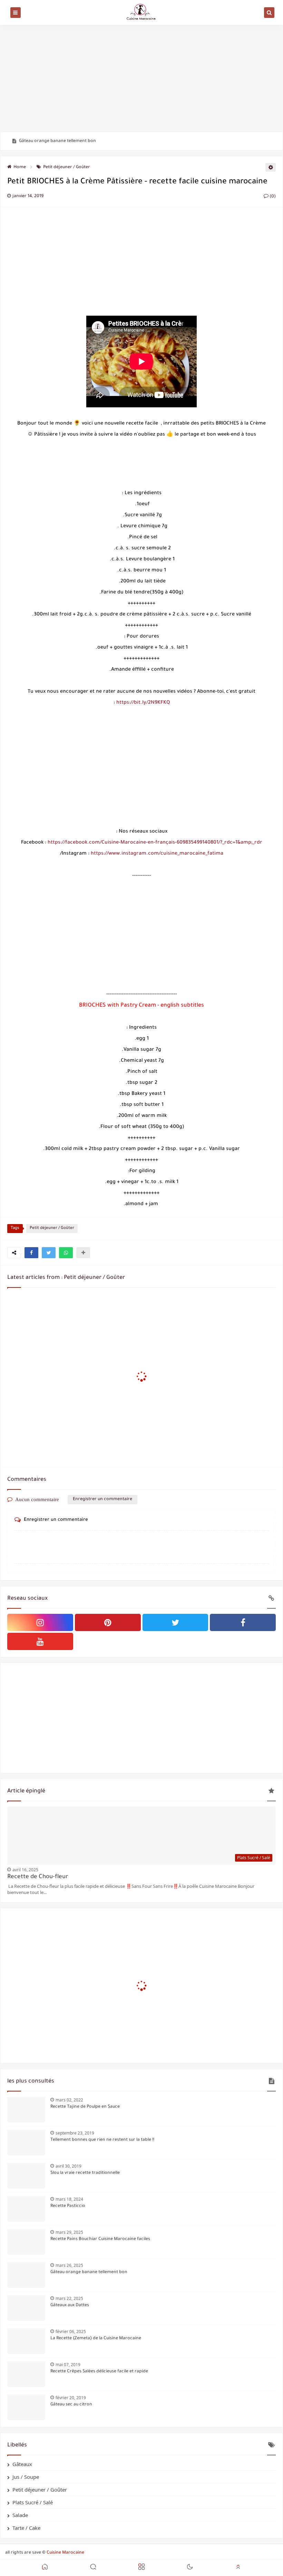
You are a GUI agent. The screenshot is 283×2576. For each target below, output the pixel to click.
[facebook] (243, 1622)
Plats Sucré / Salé (33, 2502)
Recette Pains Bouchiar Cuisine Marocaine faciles (100, 2239)
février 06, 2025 (71, 2331)
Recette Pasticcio (68, 2206)
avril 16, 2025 (25, 1870)
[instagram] (40, 1622)
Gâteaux (22, 2464)
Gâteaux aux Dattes (70, 2305)
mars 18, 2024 (69, 2199)
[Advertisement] (141, 78)
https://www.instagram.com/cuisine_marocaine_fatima (157, 854)
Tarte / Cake (26, 2528)
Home (20, 167)
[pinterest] (108, 1622)
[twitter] (175, 1622)
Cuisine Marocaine (65, 2553)
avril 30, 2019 (69, 2166)
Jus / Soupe (26, 2477)
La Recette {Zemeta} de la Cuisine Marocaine (96, 2339)
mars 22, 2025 (69, 2298)
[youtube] (40, 1641)
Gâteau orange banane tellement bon (57, 141)
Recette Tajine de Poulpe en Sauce (85, 2107)
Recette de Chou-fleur (38, 1877)
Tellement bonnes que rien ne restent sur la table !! (102, 2140)
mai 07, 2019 (68, 2365)
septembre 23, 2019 (75, 2133)
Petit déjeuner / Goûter (67, 167)
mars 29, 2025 (69, 2232)
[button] (31, 1253)
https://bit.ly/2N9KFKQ (143, 703)
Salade (20, 2515)
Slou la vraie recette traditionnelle (85, 2173)
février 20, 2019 (71, 2398)
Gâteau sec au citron (71, 2405)
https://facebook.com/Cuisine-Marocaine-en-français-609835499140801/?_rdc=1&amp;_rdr (155, 843)
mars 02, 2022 (69, 2100)
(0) (272, 197)
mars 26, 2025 (69, 2265)
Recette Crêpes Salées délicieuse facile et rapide (99, 2372)
